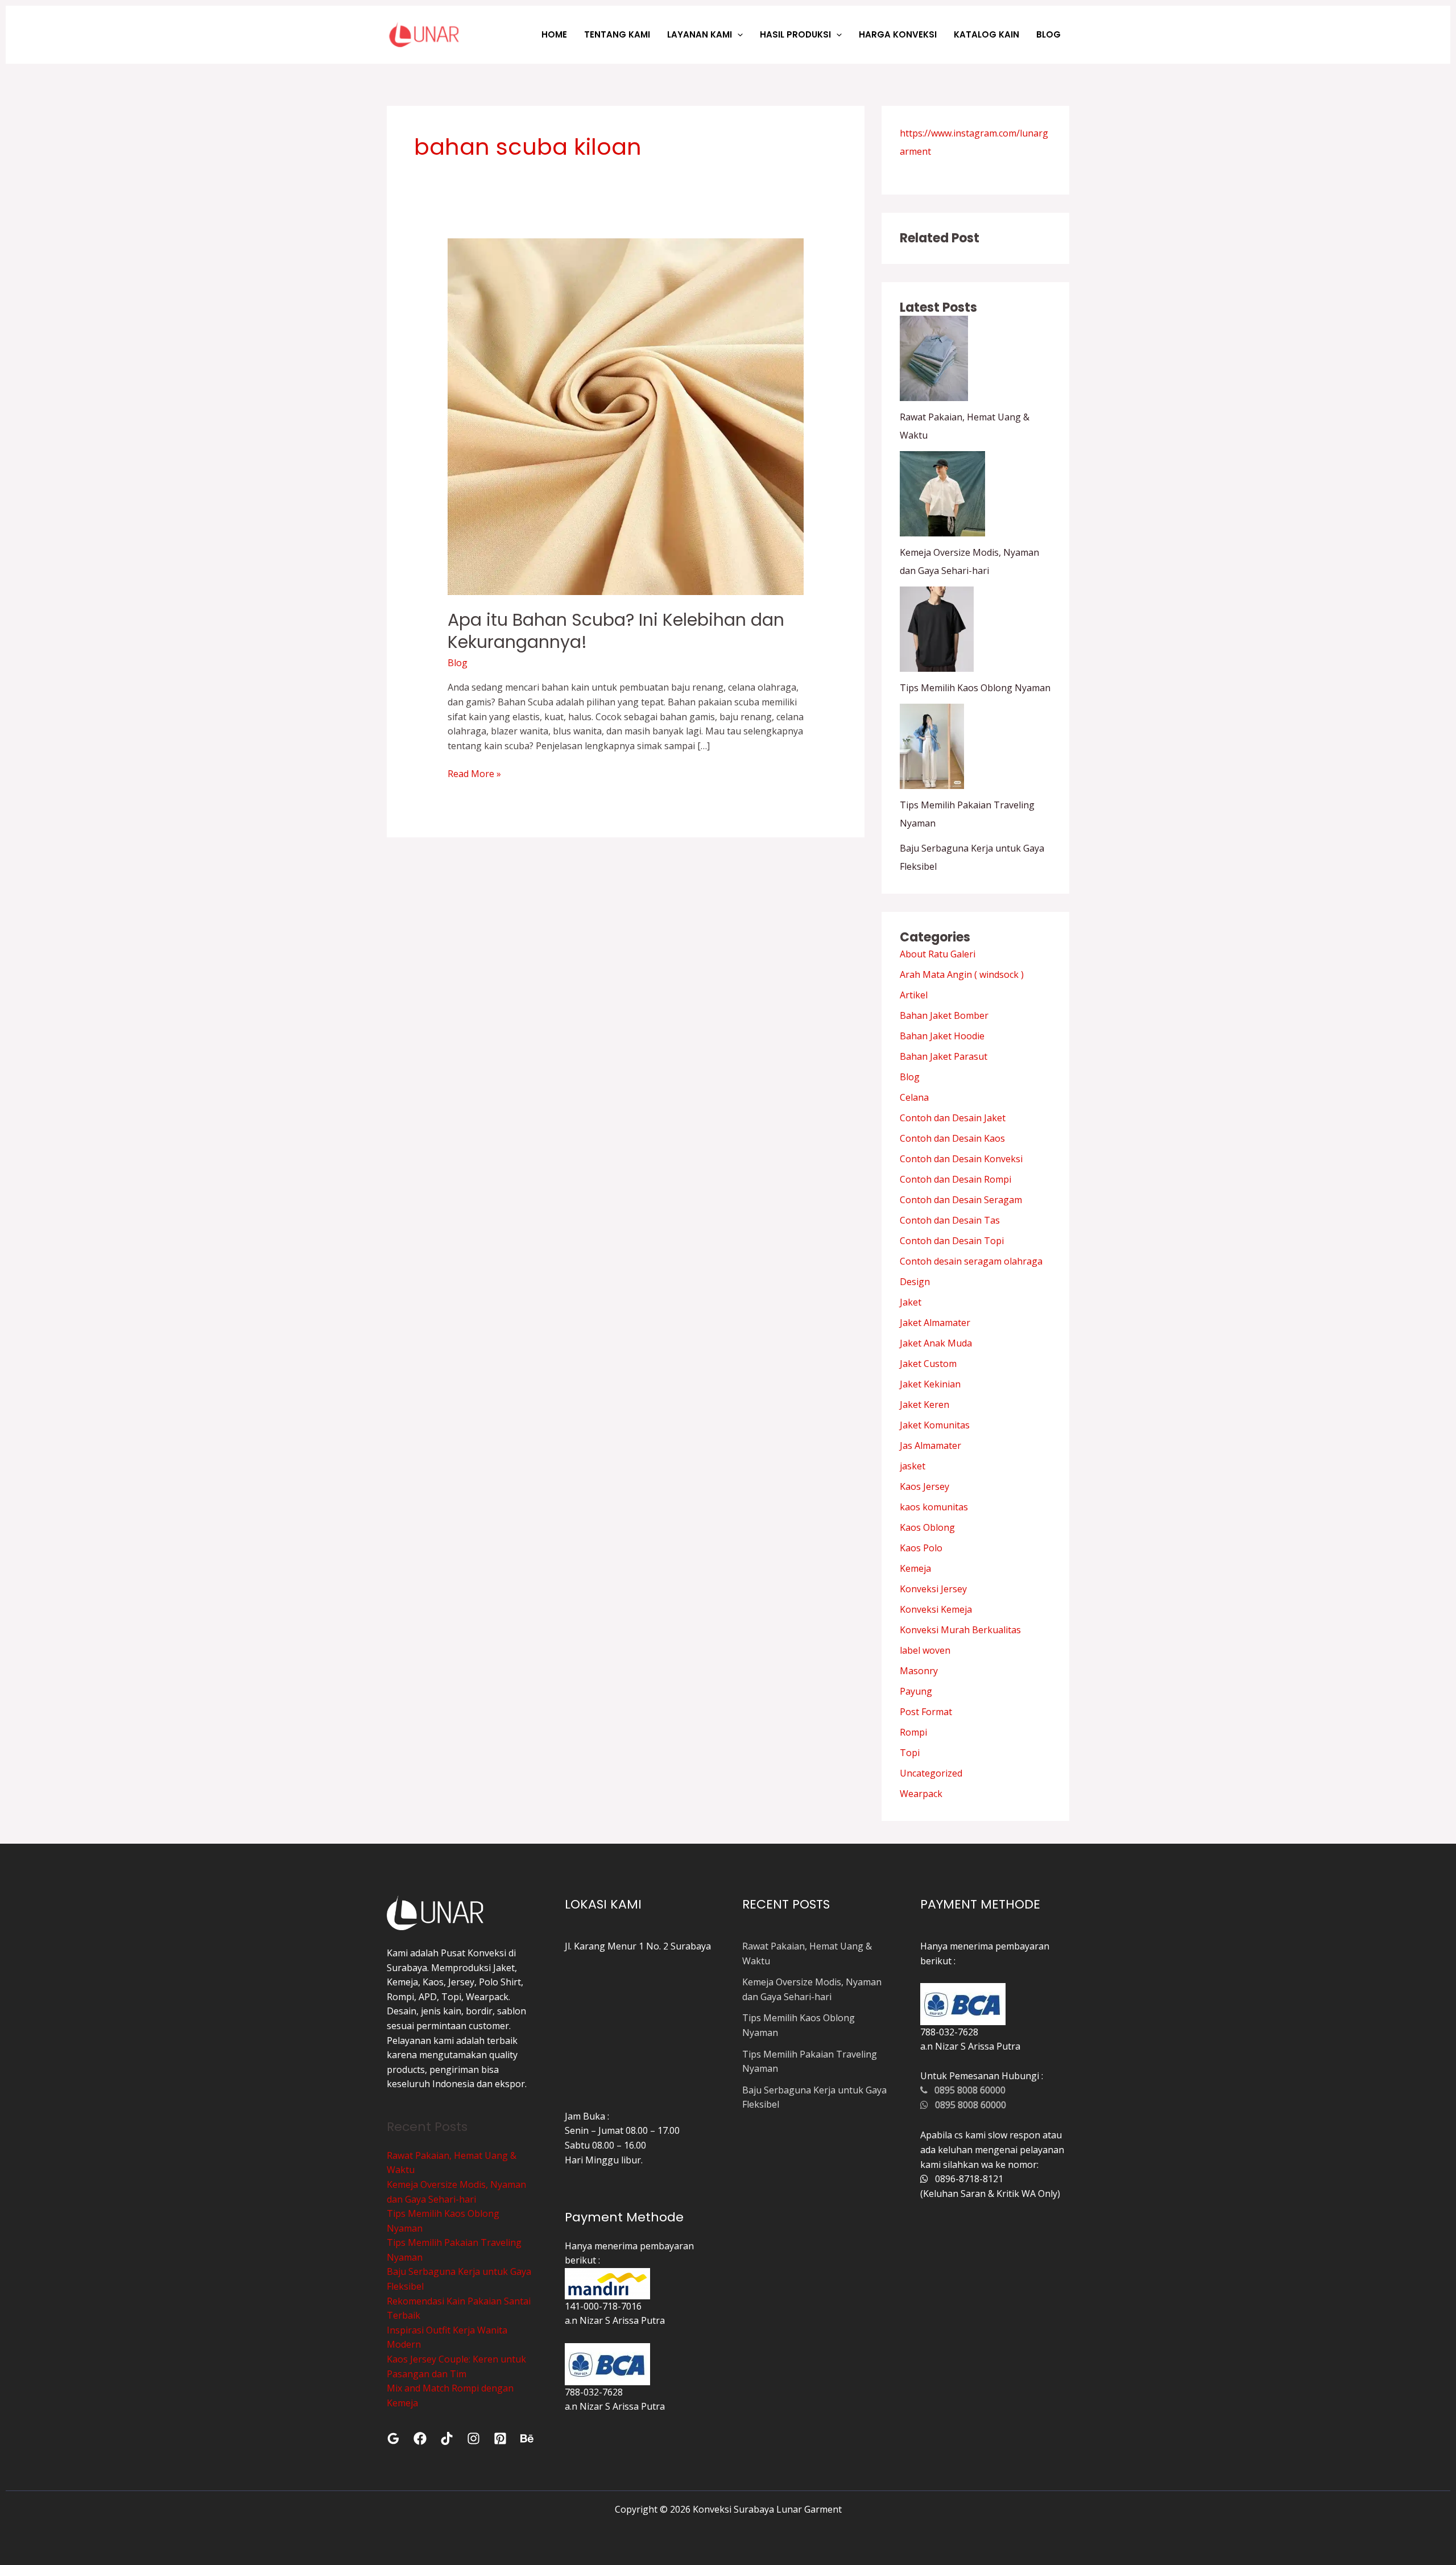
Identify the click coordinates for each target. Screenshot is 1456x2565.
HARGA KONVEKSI (898, 34)
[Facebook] (420, 2438)
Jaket (911, 1302)
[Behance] (527, 2438)
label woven (925, 1650)
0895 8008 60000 (967, 2090)
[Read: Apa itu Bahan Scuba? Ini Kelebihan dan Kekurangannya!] (626, 416)
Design (915, 1282)
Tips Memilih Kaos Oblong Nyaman (975, 688)
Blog (458, 663)
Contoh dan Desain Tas (950, 1220)
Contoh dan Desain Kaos (952, 1138)
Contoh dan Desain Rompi (955, 1179)
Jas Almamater (930, 1445)
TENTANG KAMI (617, 34)
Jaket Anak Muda (936, 1343)
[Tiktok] (447, 2438)
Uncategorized (931, 1773)
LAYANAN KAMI (700, 34)
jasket (913, 1466)
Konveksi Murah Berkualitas (960, 1630)
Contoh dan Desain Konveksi (961, 1159)
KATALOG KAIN (986, 34)
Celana (914, 1097)
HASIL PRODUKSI (795, 34)
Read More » (474, 773)
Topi (910, 1753)
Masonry (919, 1671)
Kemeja (915, 1568)
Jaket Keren (925, 1405)
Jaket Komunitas (935, 1425)
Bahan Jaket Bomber (944, 1015)
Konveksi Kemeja (936, 1609)
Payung (916, 1691)
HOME (554, 34)
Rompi (913, 1732)
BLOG (1048, 34)
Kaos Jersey (925, 1486)
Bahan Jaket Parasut (944, 1056)
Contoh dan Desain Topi (952, 1241)
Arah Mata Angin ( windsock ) (962, 974)
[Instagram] (473, 2438)
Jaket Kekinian (930, 1384)
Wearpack (921, 1794)
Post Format (926, 1712)
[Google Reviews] (393, 2438)
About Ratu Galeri (938, 954)
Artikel (914, 995)
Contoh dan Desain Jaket (953, 1118)
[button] (737, 34)
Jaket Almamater (935, 1323)
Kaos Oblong (927, 1527)
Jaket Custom (928, 1364)
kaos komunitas (934, 1507)
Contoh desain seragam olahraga (971, 1261)
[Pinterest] (500, 2438)
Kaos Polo (921, 1548)
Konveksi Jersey (933, 1589)
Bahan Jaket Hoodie (942, 1036)
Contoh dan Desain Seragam (961, 1200)
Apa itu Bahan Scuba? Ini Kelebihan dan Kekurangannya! (616, 631)
